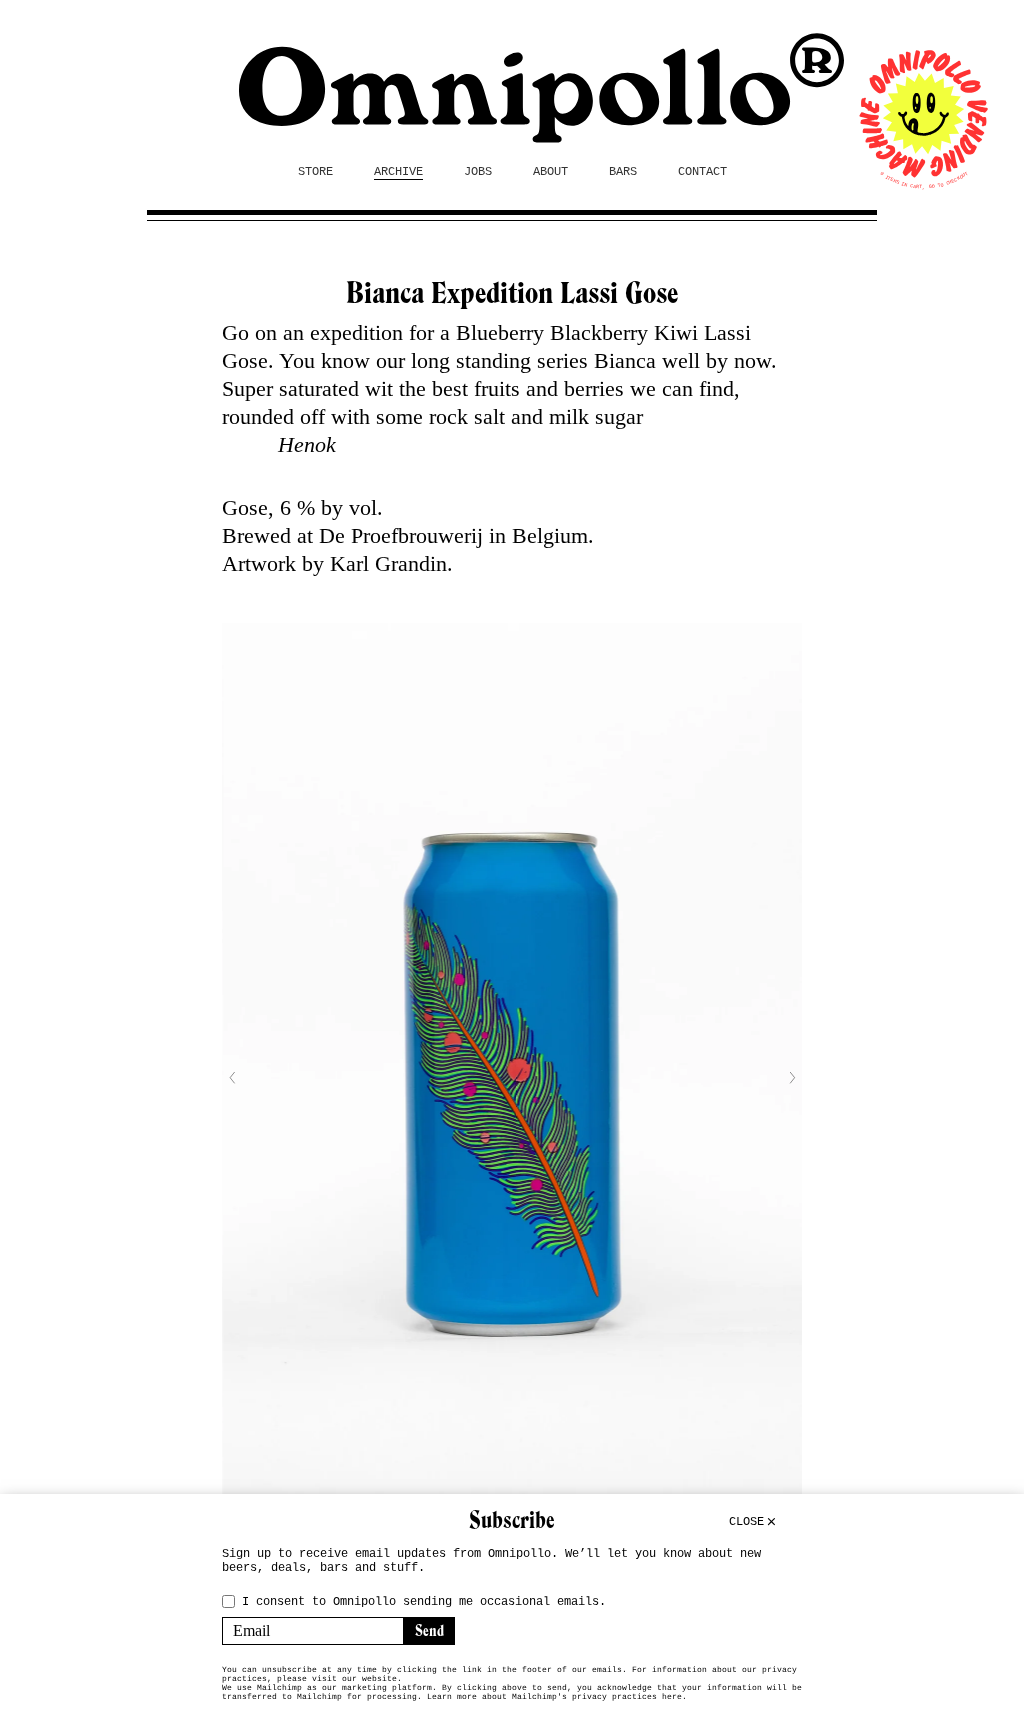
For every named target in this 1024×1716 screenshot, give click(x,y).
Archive (398, 172)
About (550, 172)
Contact (702, 172)
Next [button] (792, 1078)
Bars (623, 172)
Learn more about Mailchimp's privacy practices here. (557, 1696)
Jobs (478, 172)
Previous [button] (232, 1078)
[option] (512, 1077)
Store (315, 172)
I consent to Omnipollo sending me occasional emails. (424, 1602)
